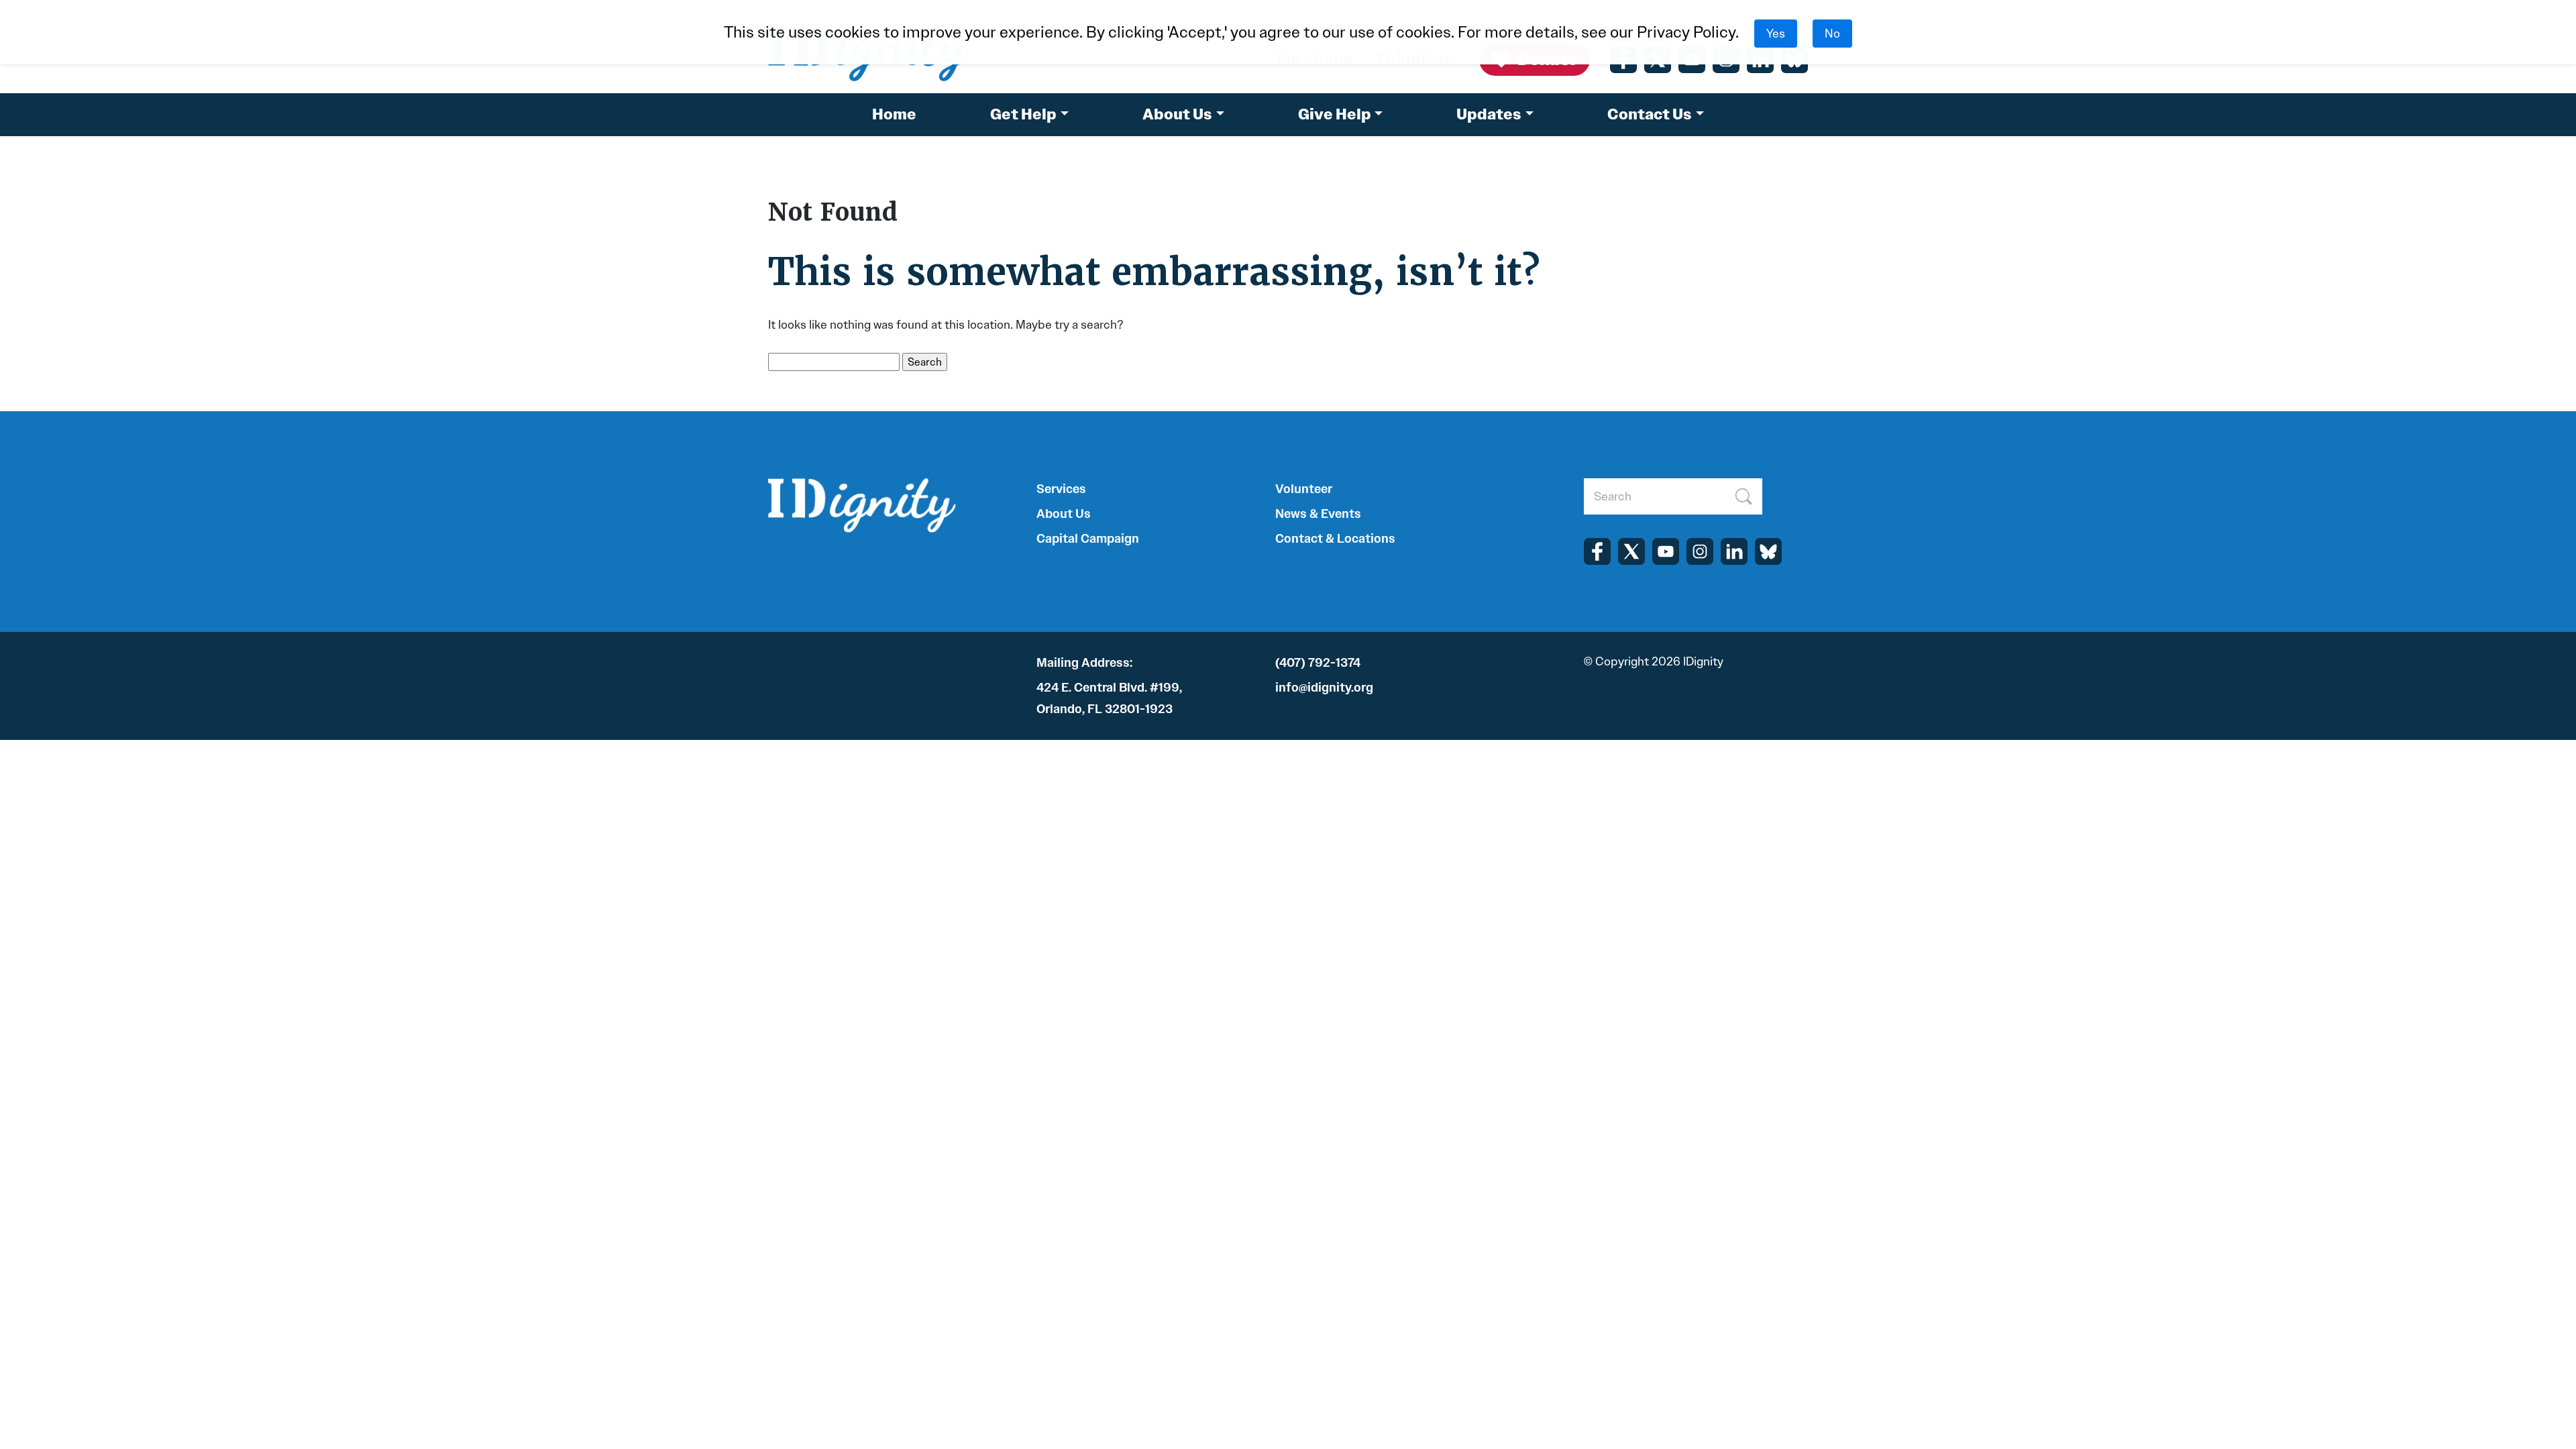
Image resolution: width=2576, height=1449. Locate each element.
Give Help (1335, 114)
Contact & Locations (1335, 539)
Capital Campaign (1088, 539)
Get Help (1023, 114)
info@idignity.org (1324, 688)
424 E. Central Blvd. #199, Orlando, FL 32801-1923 (1109, 698)
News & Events (1318, 514)
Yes (1776, 34)
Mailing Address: (1084, 663)
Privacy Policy (1686, 32)
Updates (1489, 114)
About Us (1177, 114)
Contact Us (1650, 114)
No (1832, 34)
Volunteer (1304, 489)
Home (894, 114)
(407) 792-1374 (1318, 663)
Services (1061, 489)
